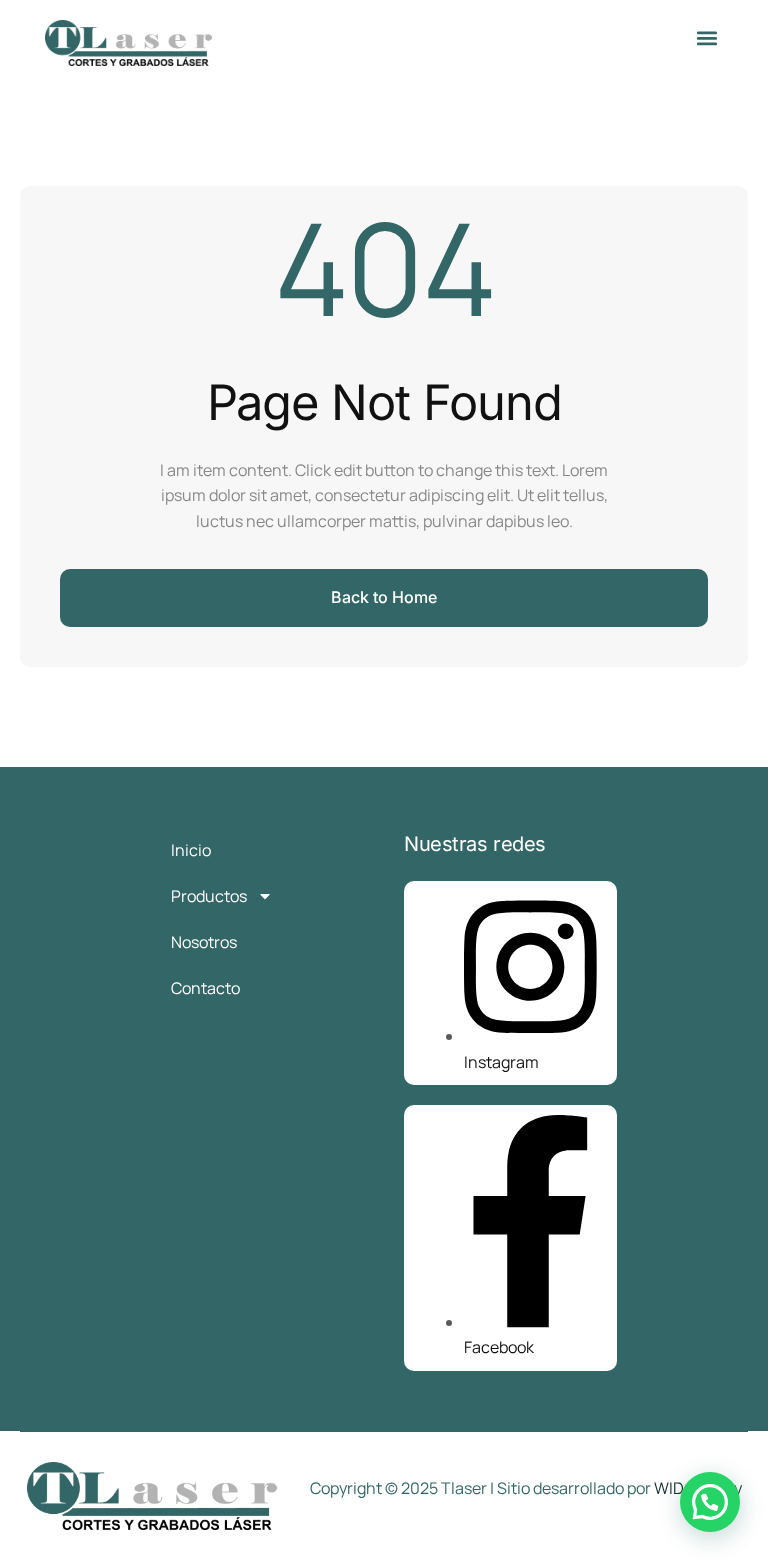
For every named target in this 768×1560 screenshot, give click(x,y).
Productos (209, 896)
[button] (706, 37)
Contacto (205, 988)
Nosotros (204, 942)
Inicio (191, 850)
